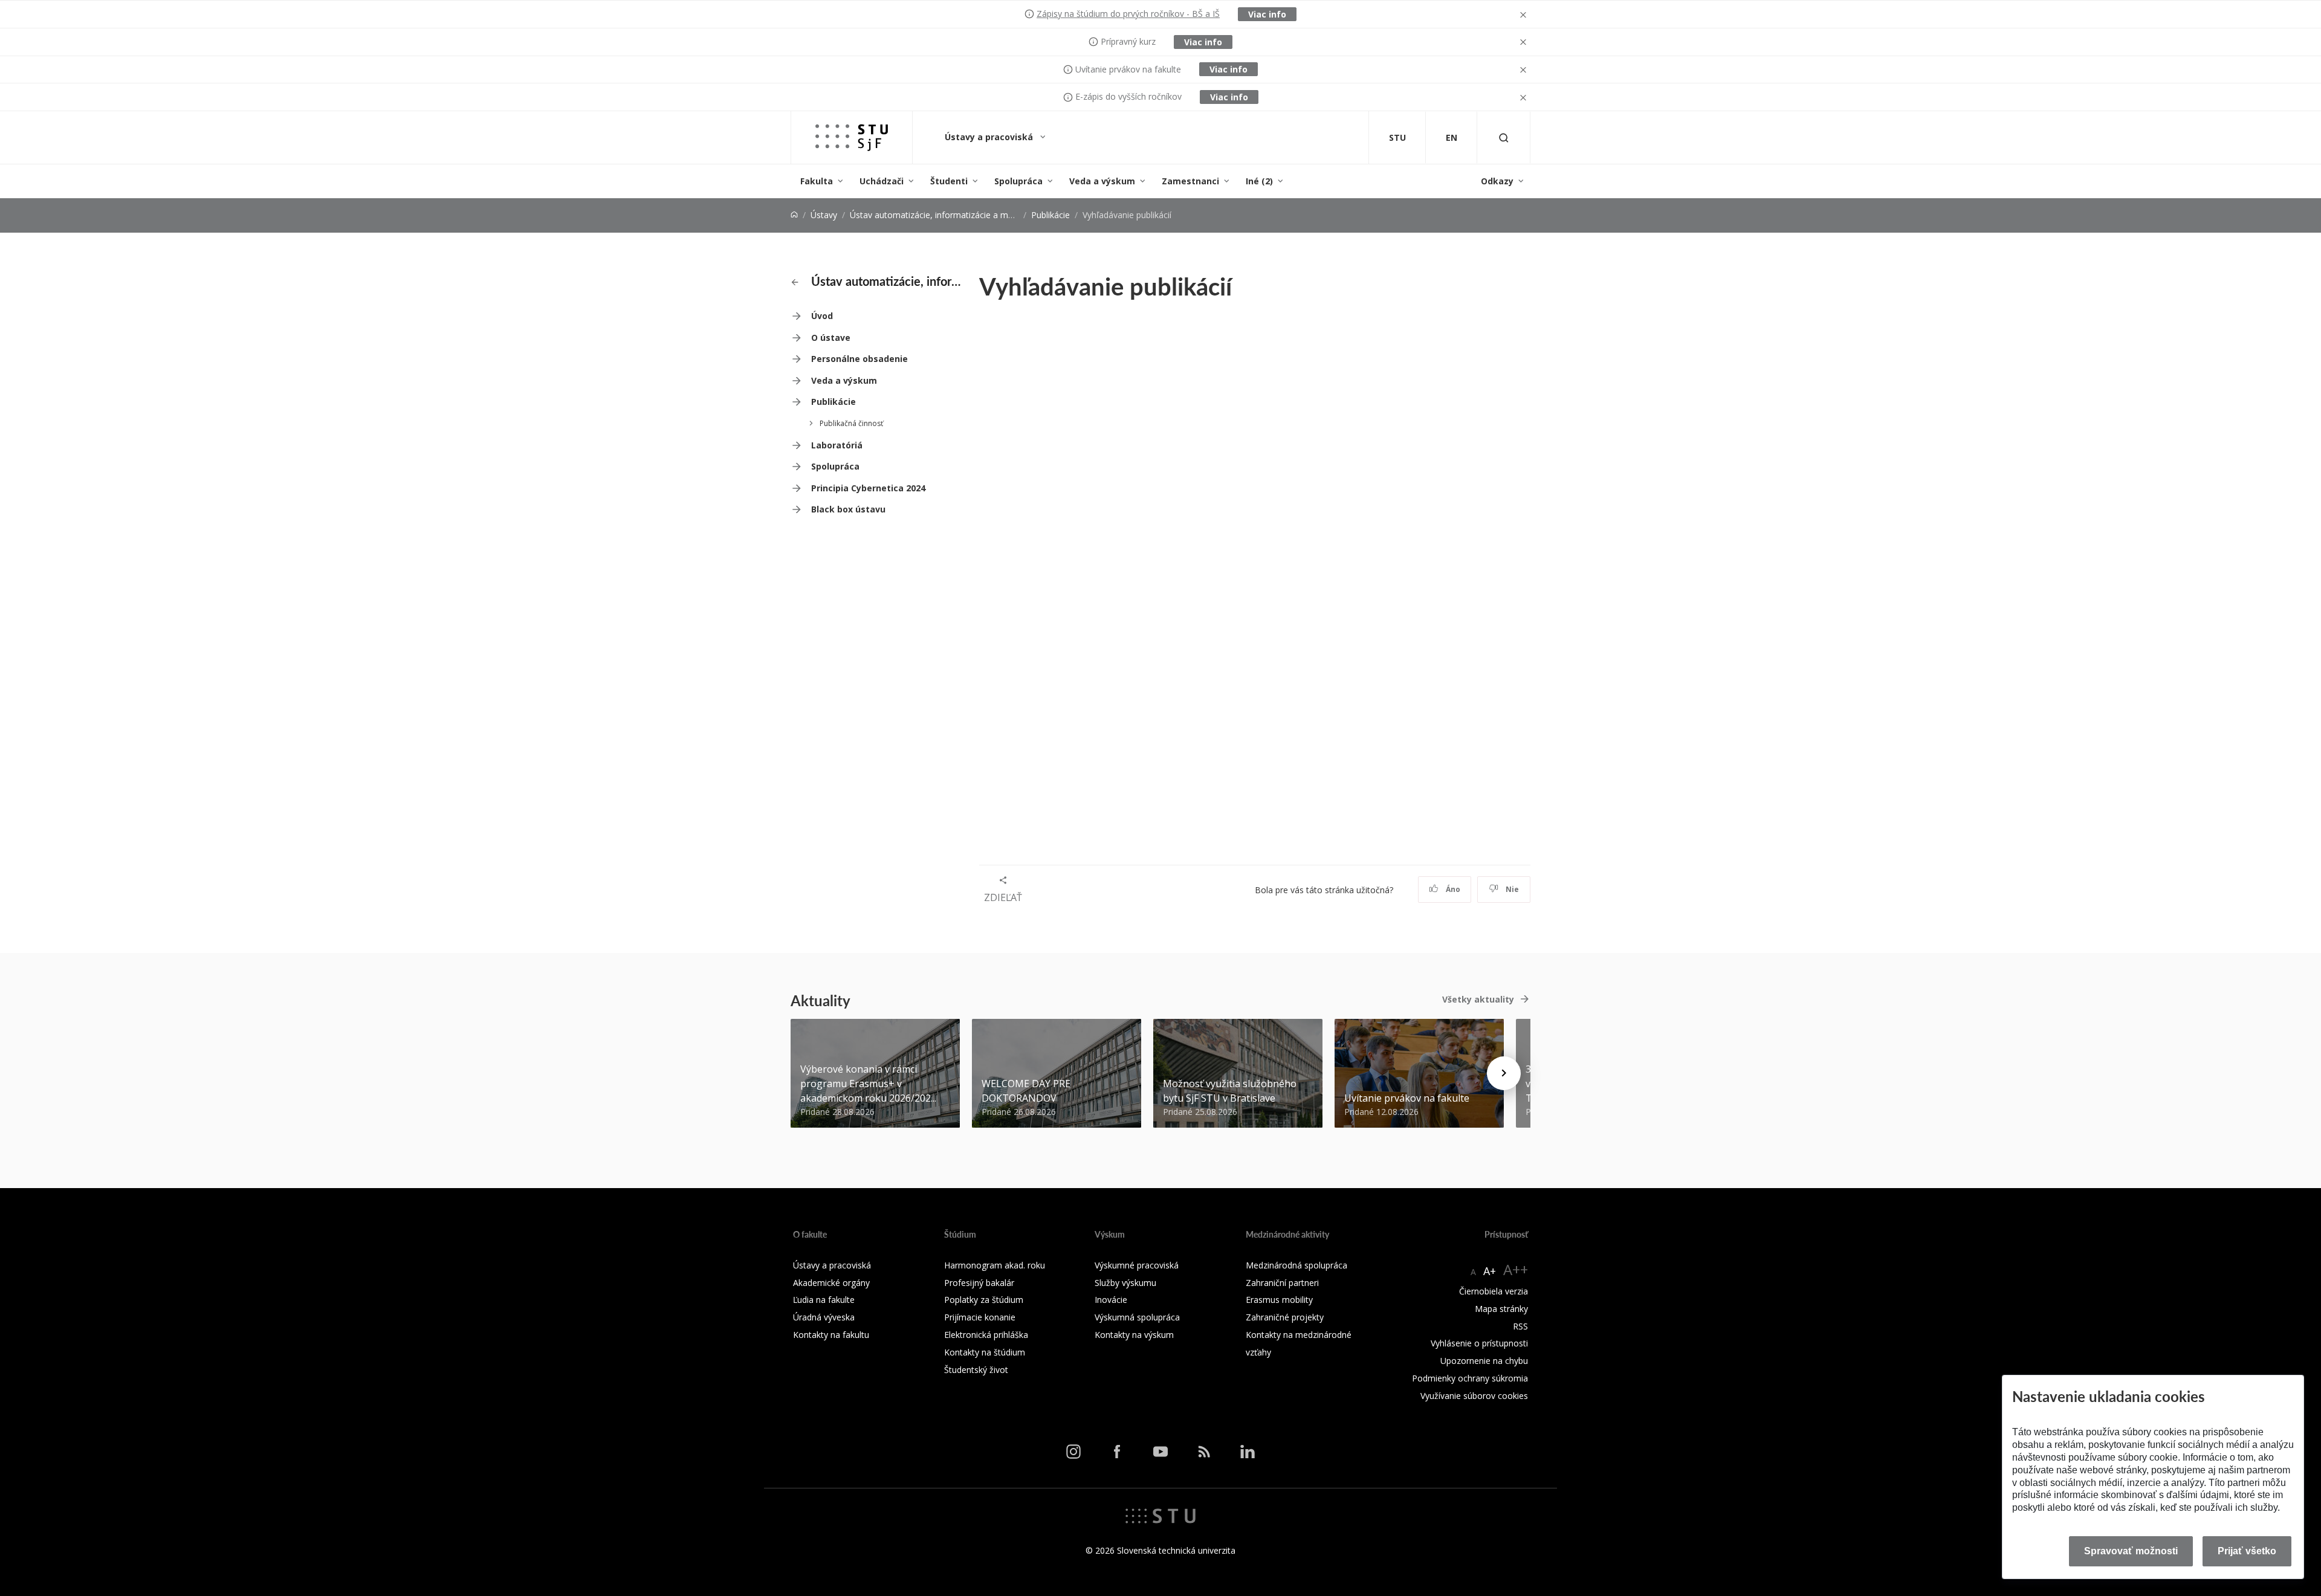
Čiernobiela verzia (1494, 1291)
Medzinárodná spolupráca (1296, 1265)
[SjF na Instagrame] (1073, 1452)
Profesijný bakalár (979, 1283)
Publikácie (1050, 215)
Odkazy (1497, 181)
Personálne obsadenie (859, 359)
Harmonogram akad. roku (995, 1265)
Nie (1511, 889)
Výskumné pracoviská (1137, 1265)
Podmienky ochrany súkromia (1470, 1378)
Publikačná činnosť (851, 423)
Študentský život (976, 1370)
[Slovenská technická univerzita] (1160, 1515)
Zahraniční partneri (1282, 1283)
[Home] (794, 215)
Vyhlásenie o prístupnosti (1479, 1343)
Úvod (822, 316)
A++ (1516, 1269)
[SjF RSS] (1204, 1452)
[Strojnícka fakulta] (852, 137)
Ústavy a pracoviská (990, 137)
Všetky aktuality (1478, 999)
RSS (1520, 1326)
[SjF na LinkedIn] (1248, 1452)
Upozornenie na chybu (1484, 1361)
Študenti (949, 181)
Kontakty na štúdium (985, 1352)
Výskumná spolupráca (1137, 1317)
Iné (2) (1259, 181)
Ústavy (824, 215)
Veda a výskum (1102, 181)
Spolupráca (1018, 181)
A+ (1490, 1271)
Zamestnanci (1190, 181)
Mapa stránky (1501, 1309)
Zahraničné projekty (1285, 1317)
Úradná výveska (824, 1317)
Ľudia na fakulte (824, 1300)
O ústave (831, 338)
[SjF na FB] (1117, 1452)
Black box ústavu (848, 509)
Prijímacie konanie (980, 1317)
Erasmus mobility (1279, 1300)
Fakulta (817, 181)
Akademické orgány (831, 1283)
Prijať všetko (2247, 1551)
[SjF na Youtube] (1160, 1452)
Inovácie (1111, 1300)
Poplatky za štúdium (984, 1300)
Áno (1452, 889)
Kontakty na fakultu (831, 1335)
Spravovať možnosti (2131, 1551)
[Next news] (1504, 1073)
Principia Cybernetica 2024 (868, 488)
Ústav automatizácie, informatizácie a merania (941, 215)
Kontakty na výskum (1134, 1335)
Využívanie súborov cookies (1474, 1396)
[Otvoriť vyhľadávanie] (1504, 137)
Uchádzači (882, 181)
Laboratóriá (837, 445)
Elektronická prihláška (986, 1335)
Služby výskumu (1125, 1283)
